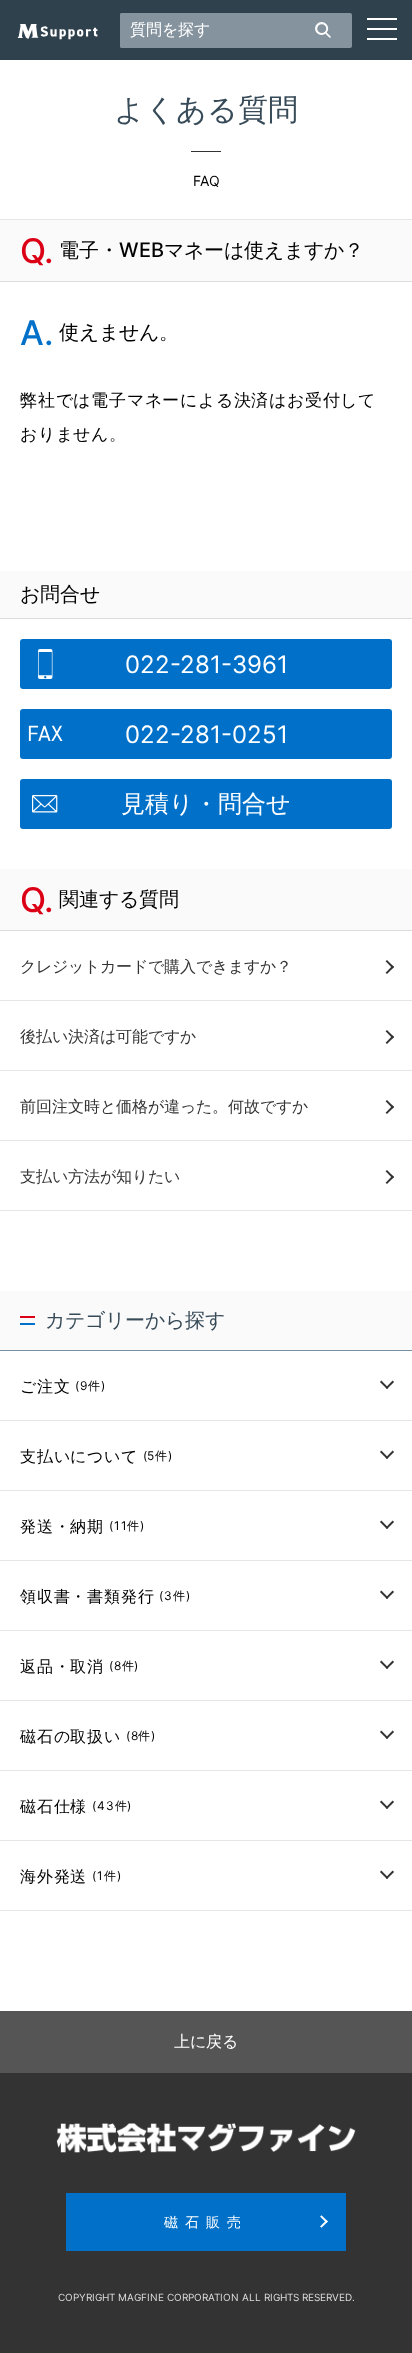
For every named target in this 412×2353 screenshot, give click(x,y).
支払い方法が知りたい (100, 1176)
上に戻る (206, 2041)
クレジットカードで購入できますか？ (156, 966)
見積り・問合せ (206, 803)
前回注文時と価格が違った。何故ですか (164, 1106)
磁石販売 (206, 2221)
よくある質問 (206, 109)
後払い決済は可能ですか (108, 1036)
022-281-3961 (206, 664)
